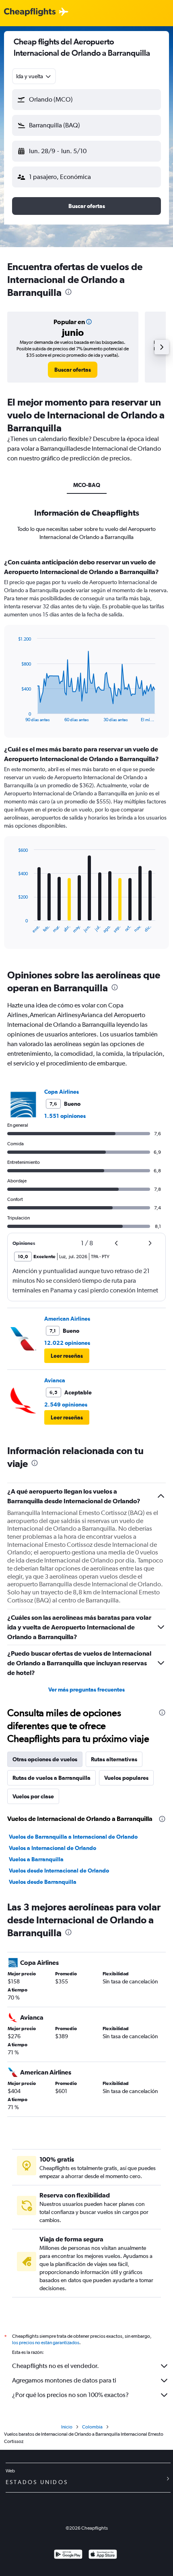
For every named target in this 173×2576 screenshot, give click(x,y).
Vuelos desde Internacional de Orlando (59, 1871)
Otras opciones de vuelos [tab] (45, 1759)
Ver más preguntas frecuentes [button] (86, 1690)
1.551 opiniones (65, 1116)
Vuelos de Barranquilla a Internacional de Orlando (73, 1837)
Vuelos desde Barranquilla (43, 1882)
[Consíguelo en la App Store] (103, 2555)
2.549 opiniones (66, 1405)
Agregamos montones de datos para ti (64, 2380)
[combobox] (34, 76)
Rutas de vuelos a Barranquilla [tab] (51, 1778)
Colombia (92, 2427)
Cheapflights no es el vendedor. (56, 2366)
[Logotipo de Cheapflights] (30, 12)
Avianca (55, 1380)
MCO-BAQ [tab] (87, 485)
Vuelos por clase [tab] (33, 1796)
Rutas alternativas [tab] (114, 1759)
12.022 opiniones (67, 1343)
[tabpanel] (86, 756)
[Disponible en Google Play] (68, 2555)
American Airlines (67, 1319)
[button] (86, 100)
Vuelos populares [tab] (126, 1778)
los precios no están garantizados (46, 2343)
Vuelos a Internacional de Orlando (53, 1848)
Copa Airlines (62, 1092)
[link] (73, 370)
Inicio (67, 2427)
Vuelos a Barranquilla (36, 1859)
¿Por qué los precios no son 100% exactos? (70, 2395)
